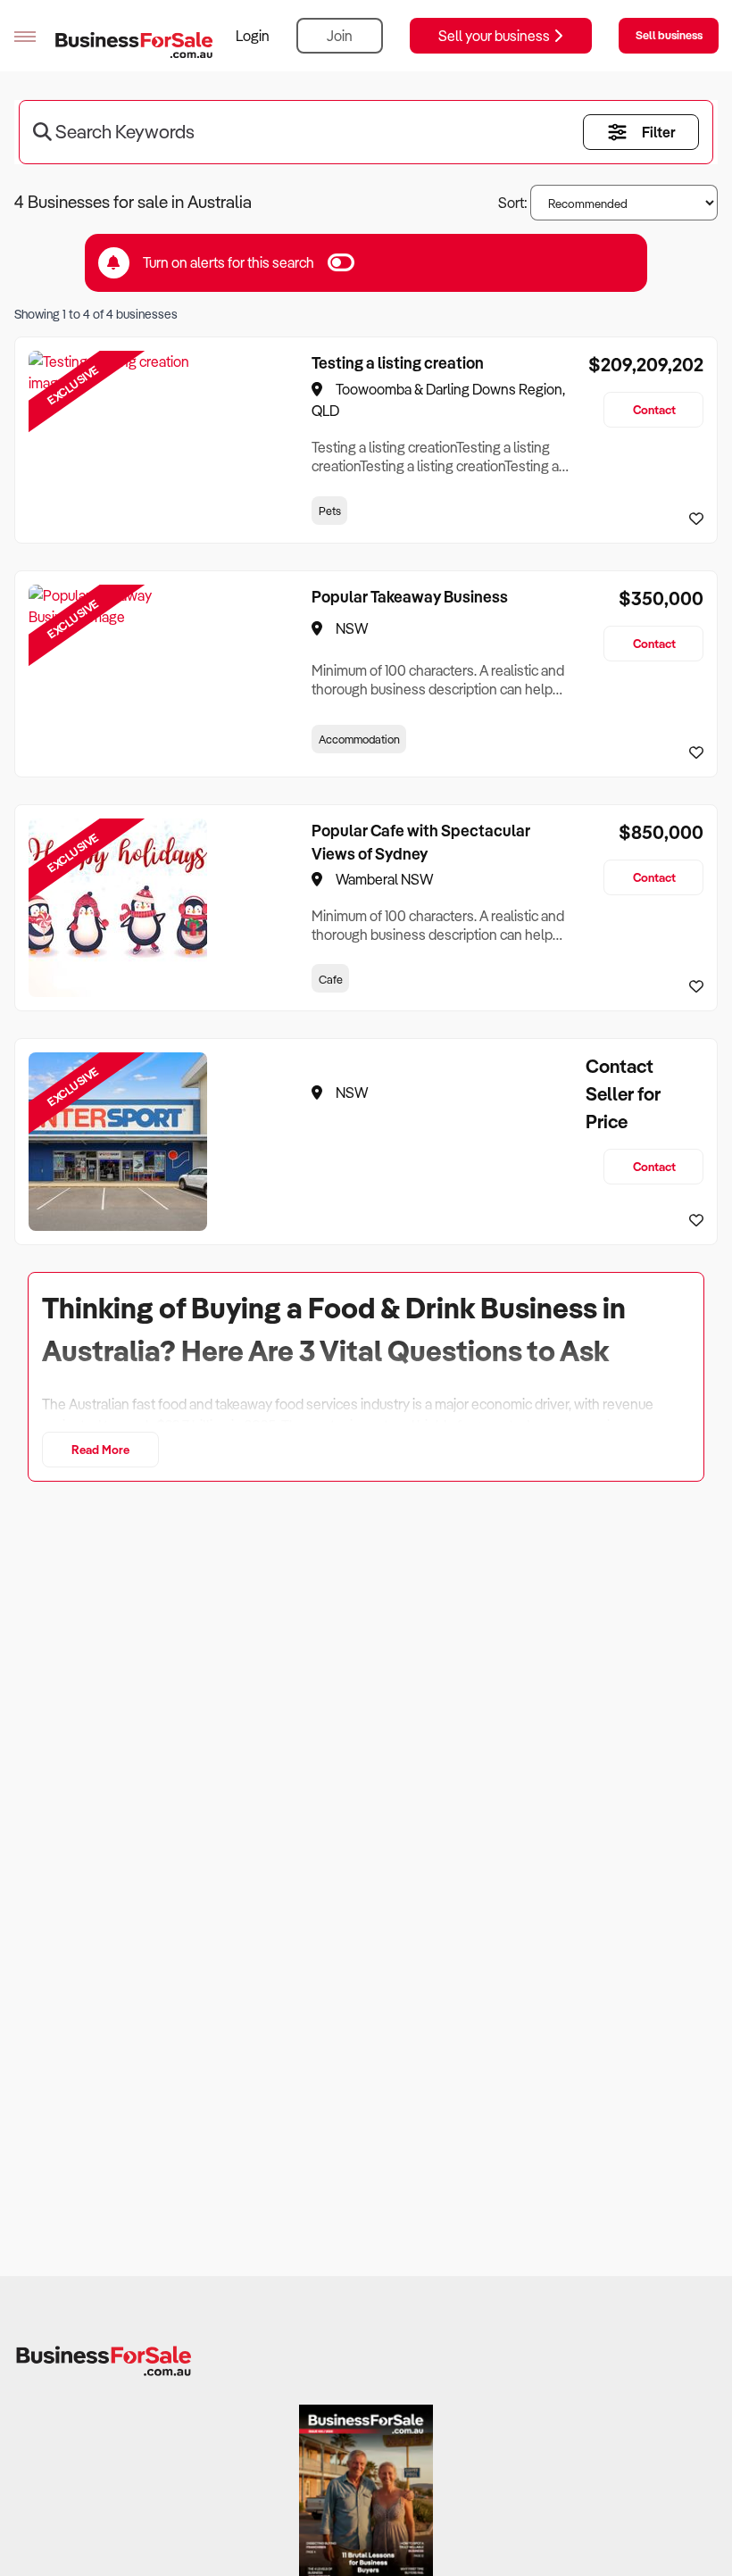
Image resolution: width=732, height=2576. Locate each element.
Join (340, 36)
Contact (654, 409)
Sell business (669, 35)
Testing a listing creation (398, 362)
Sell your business (495, 36)
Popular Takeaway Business (410, 596)
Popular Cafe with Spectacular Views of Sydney (421, 842)
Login (253, 36)
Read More (100, 1449)
